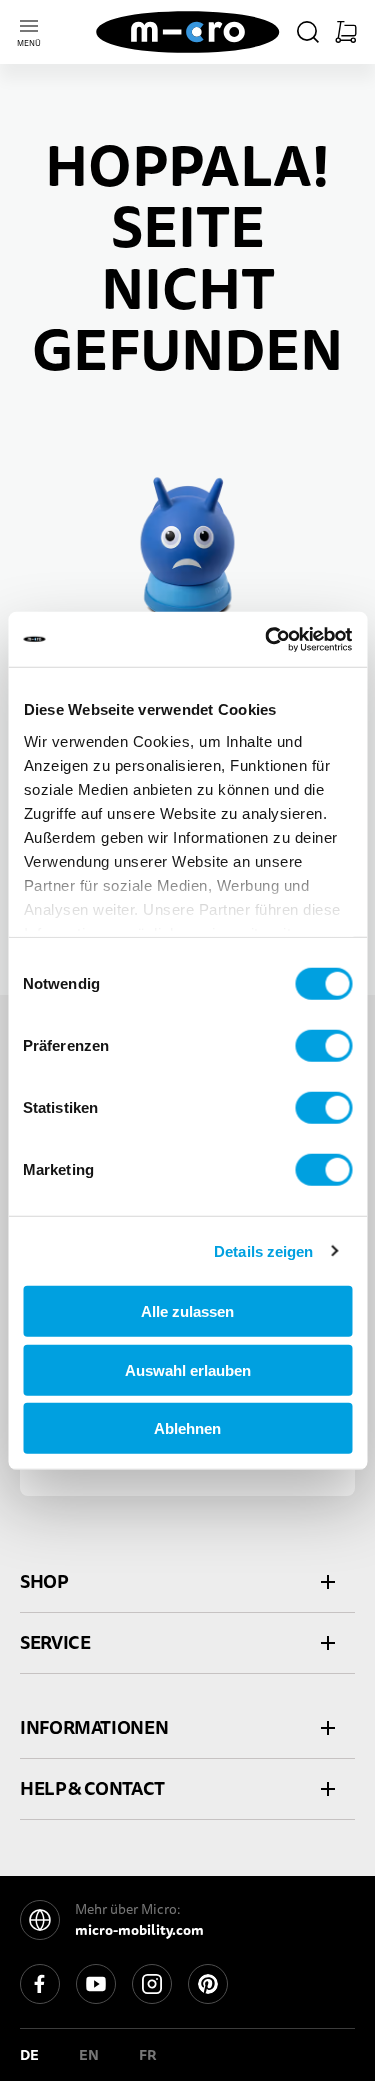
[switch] (323, 1046)
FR (148, 2055)
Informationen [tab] (94, 1727)
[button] (308, 32)
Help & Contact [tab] (92, 1788)
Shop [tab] (44, 1581)
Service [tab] (55, 1642)
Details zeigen (263, 1250)
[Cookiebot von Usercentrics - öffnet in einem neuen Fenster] (267, 639)
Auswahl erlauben (188, 1369)
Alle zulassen (187, 1311)
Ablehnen (187, 1428)
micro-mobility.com (139, 1930)
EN (89, 2055)
